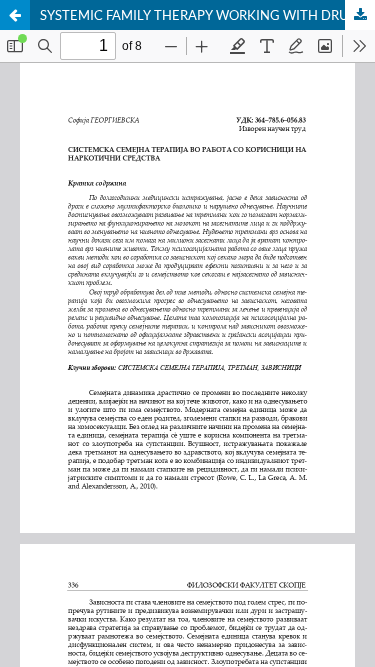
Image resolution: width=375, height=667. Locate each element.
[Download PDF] (360, 15)
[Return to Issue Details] (15, 15)
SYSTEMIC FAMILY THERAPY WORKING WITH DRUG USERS (207, 15)
